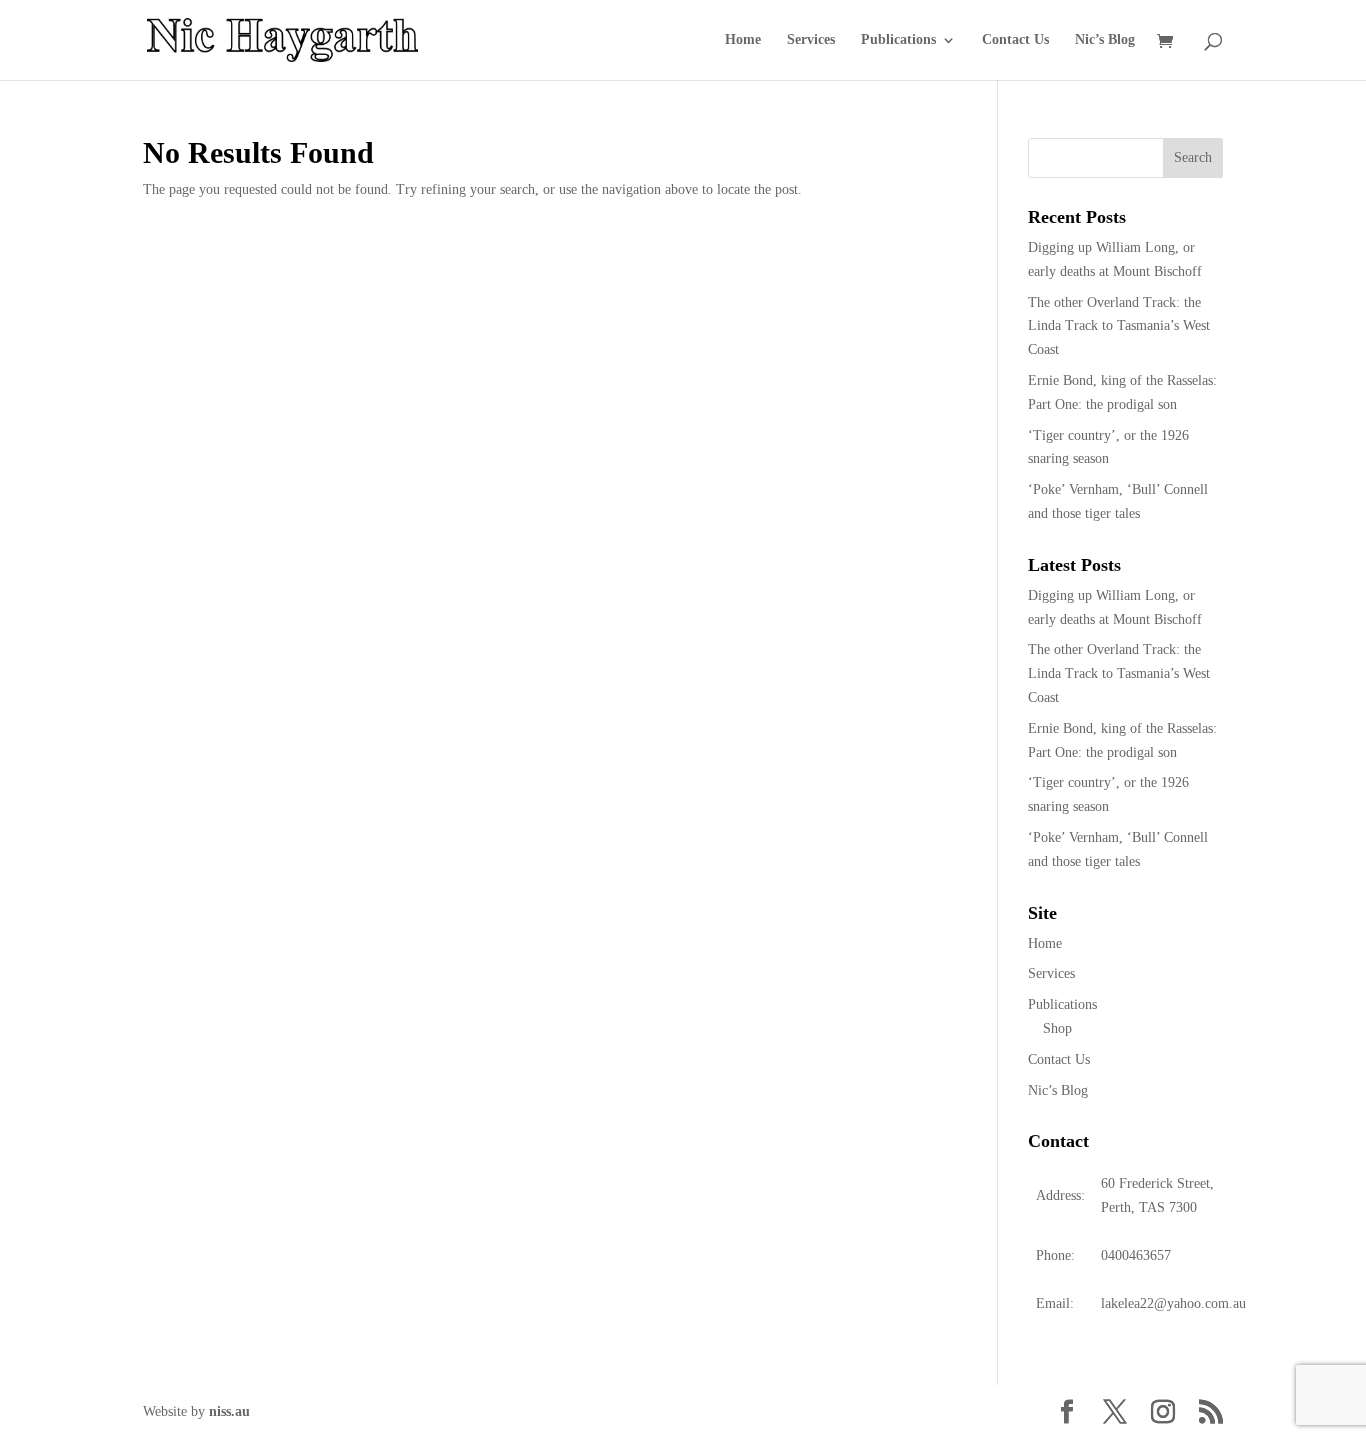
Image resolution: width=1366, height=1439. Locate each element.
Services (811, 40)
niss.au (229, 1411)
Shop (1057, 1028)
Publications (898, 40)
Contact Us (1015, 40)
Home (743, 40)
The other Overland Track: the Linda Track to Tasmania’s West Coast (1119, 326)
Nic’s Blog (1105, 40)
